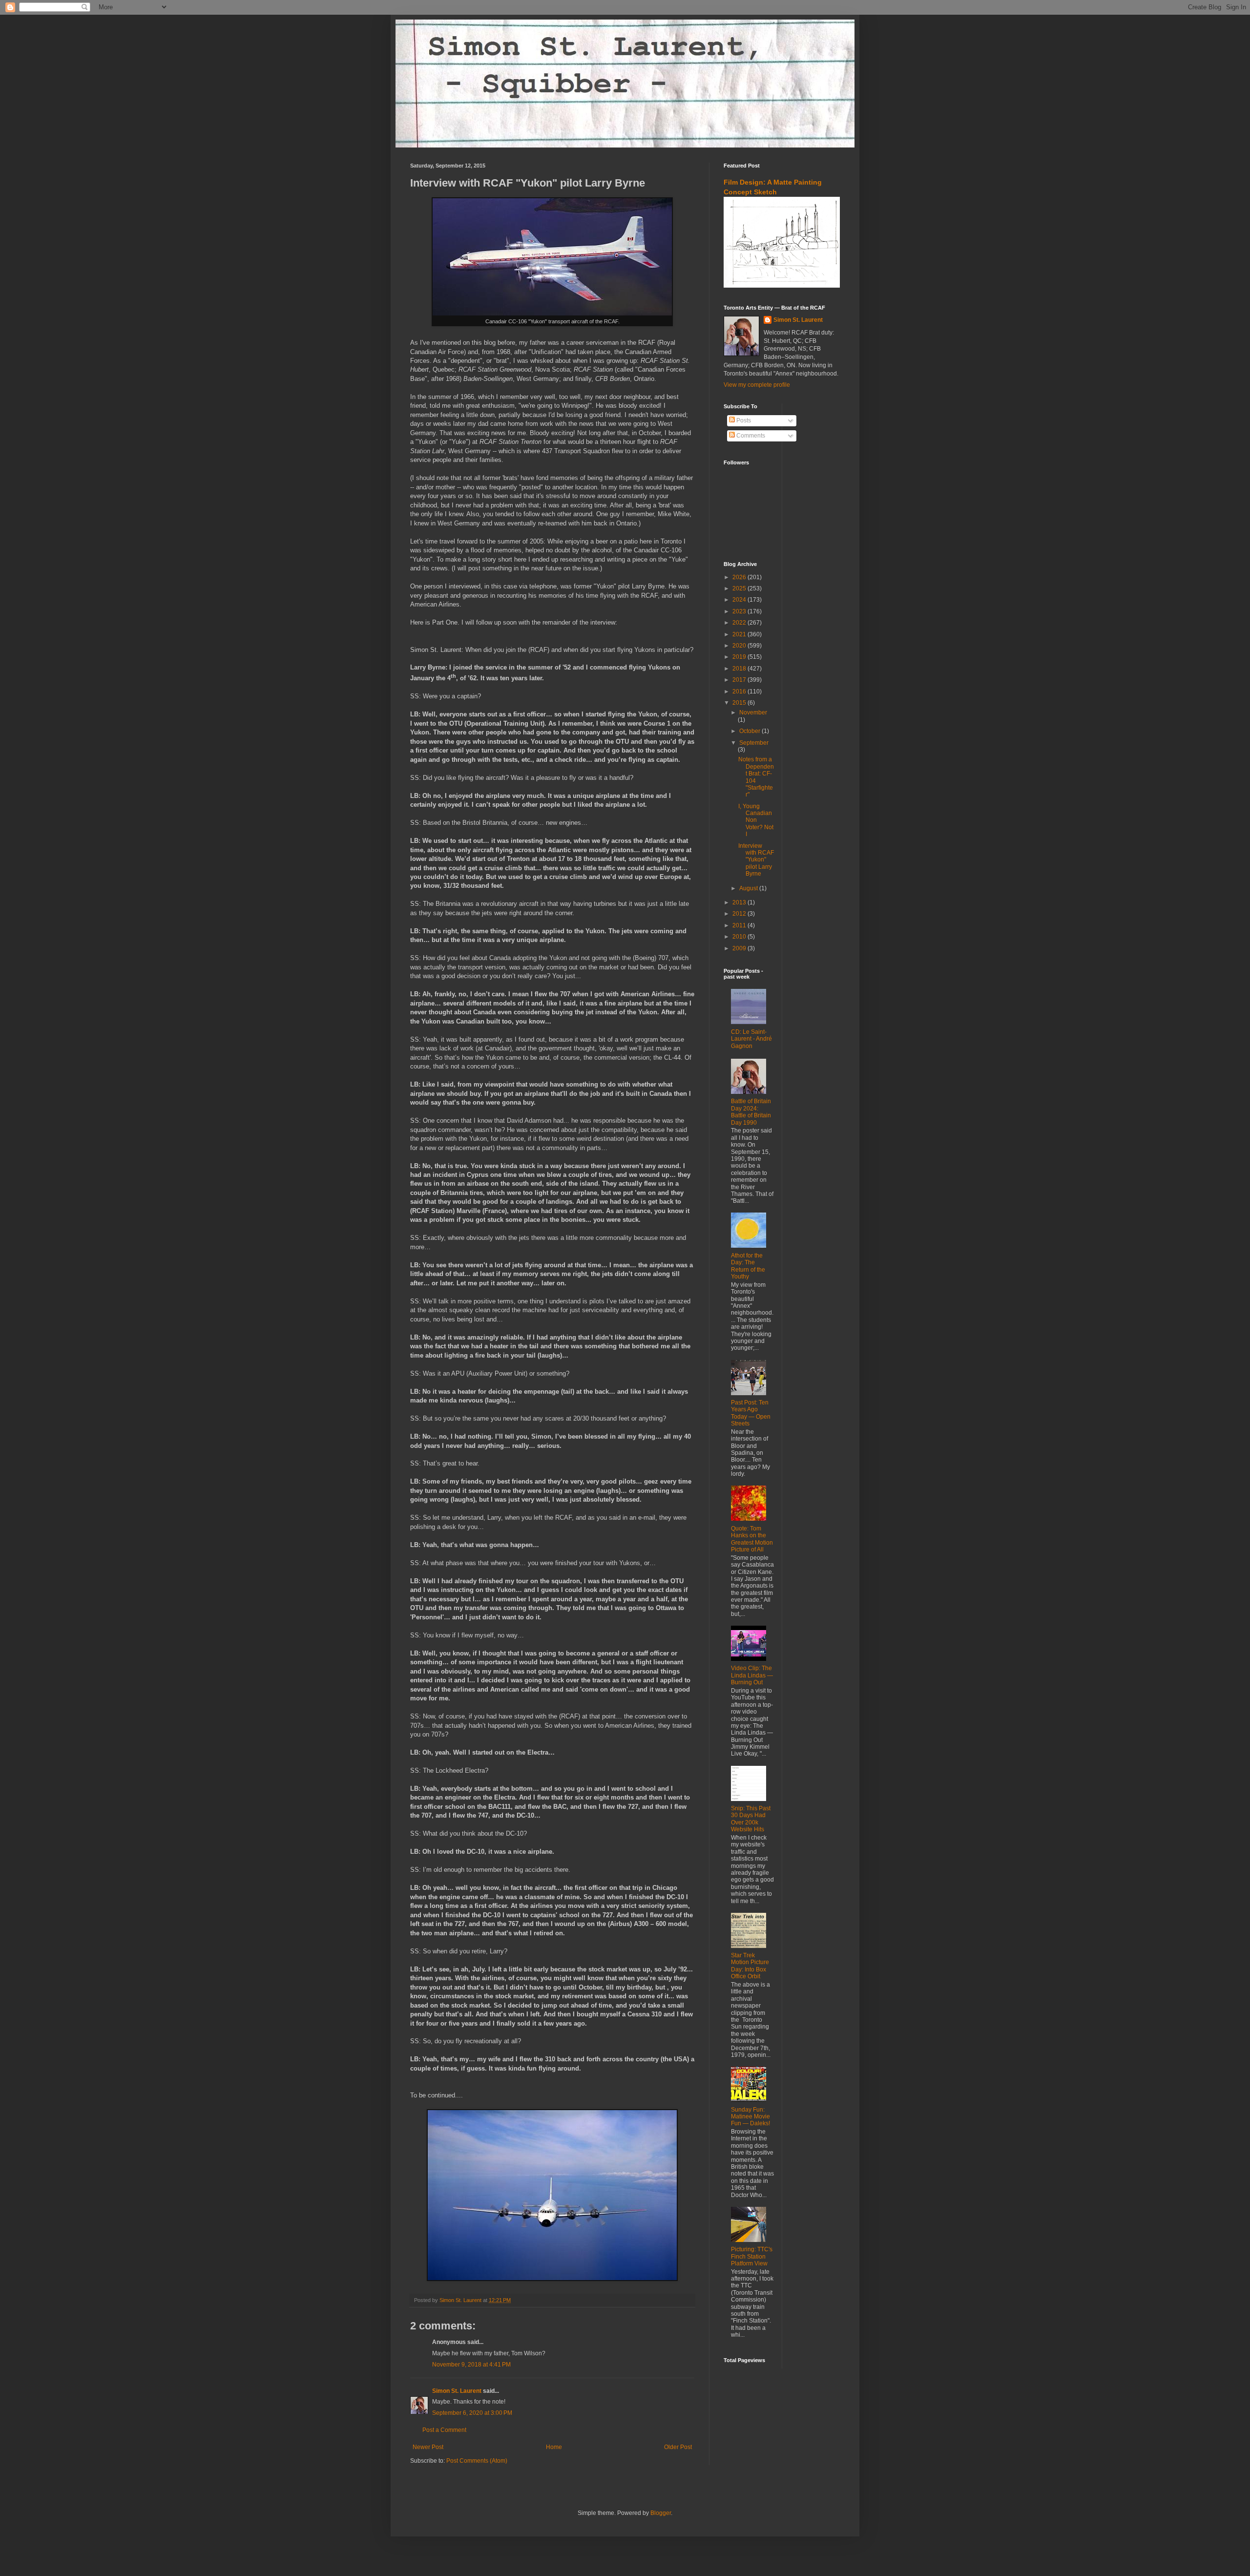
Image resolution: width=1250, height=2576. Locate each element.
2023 (740, 611)
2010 (740, 937)
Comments (750, 436)
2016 (740, 691)
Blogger (661, 2513)
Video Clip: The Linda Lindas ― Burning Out (752, 1675)
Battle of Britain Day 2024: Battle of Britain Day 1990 (751, 1112)
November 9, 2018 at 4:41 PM (471, 2365)
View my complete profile (757, 385)
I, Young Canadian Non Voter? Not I (756, 820)
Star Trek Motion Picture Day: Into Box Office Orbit (750, 1966)
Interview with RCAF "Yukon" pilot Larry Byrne (756, 860)
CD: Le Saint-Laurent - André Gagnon (751, 1039)
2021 (740, 634)
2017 (740, 680)
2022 (740, 623)
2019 (740, 657)
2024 (740, 600)
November (753, 712)
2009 (740, 948)
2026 (740, 577)
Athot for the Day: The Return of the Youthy (748, 1266)
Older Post (678, 2447)
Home (554, 2447)
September (754, 743)
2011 (740, 925)
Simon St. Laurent (457, 2391)
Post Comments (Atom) (477, 2461)
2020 (740, 646)
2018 (740, 669)
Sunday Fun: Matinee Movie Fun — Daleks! (750, 2117)
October (750, 731)
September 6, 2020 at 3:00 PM (472, 2413)
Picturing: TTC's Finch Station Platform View (752, 2256)
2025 (740, 588)
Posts (743, 420)
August (749, 888)
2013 (740, 902)
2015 (740, 703)
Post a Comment (444, 2430)
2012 (740, 914)
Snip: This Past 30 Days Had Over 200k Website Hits (751, 1819)
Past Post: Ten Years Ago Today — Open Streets (751, 1413)
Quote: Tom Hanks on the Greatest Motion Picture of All (752, 1539)
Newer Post (428, 2447)
